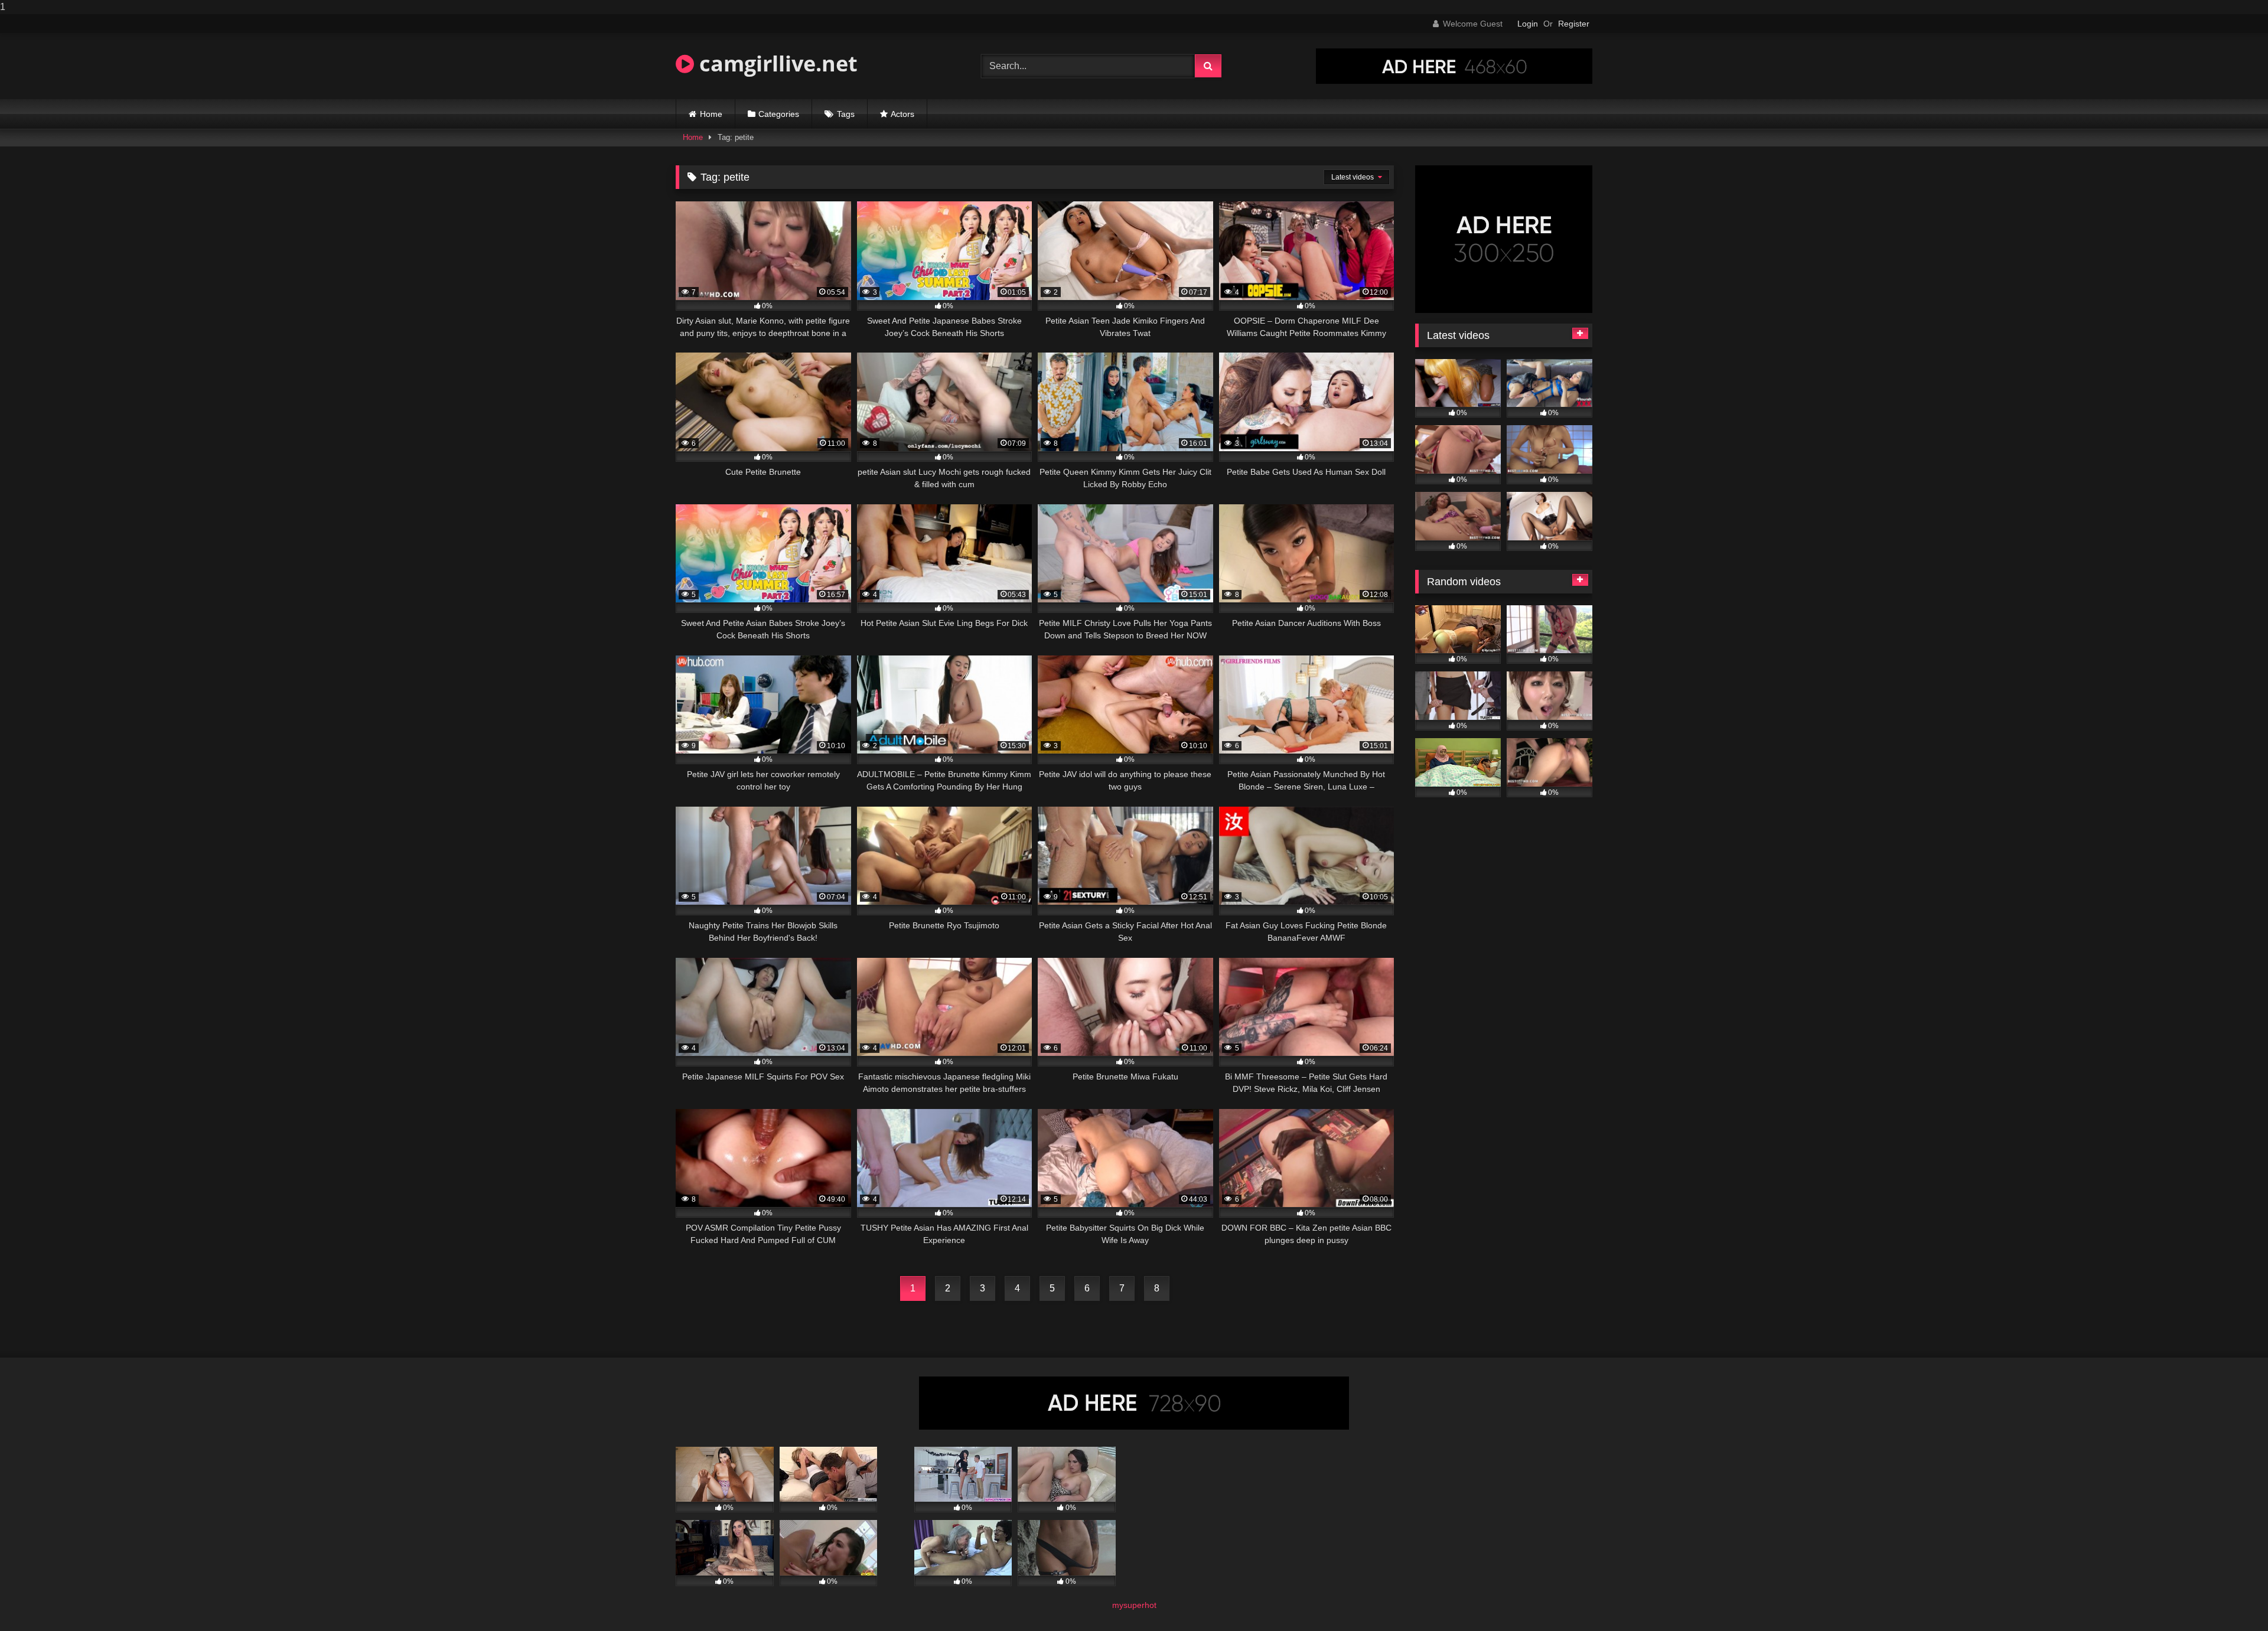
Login (1528, 24)
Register (1574, 24)
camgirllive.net (776, 63)
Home (711, 114)
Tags (846, 114)
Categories (779, 114)
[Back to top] (2231, 1598)
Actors (902, 114)
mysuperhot (1134, 1605)
